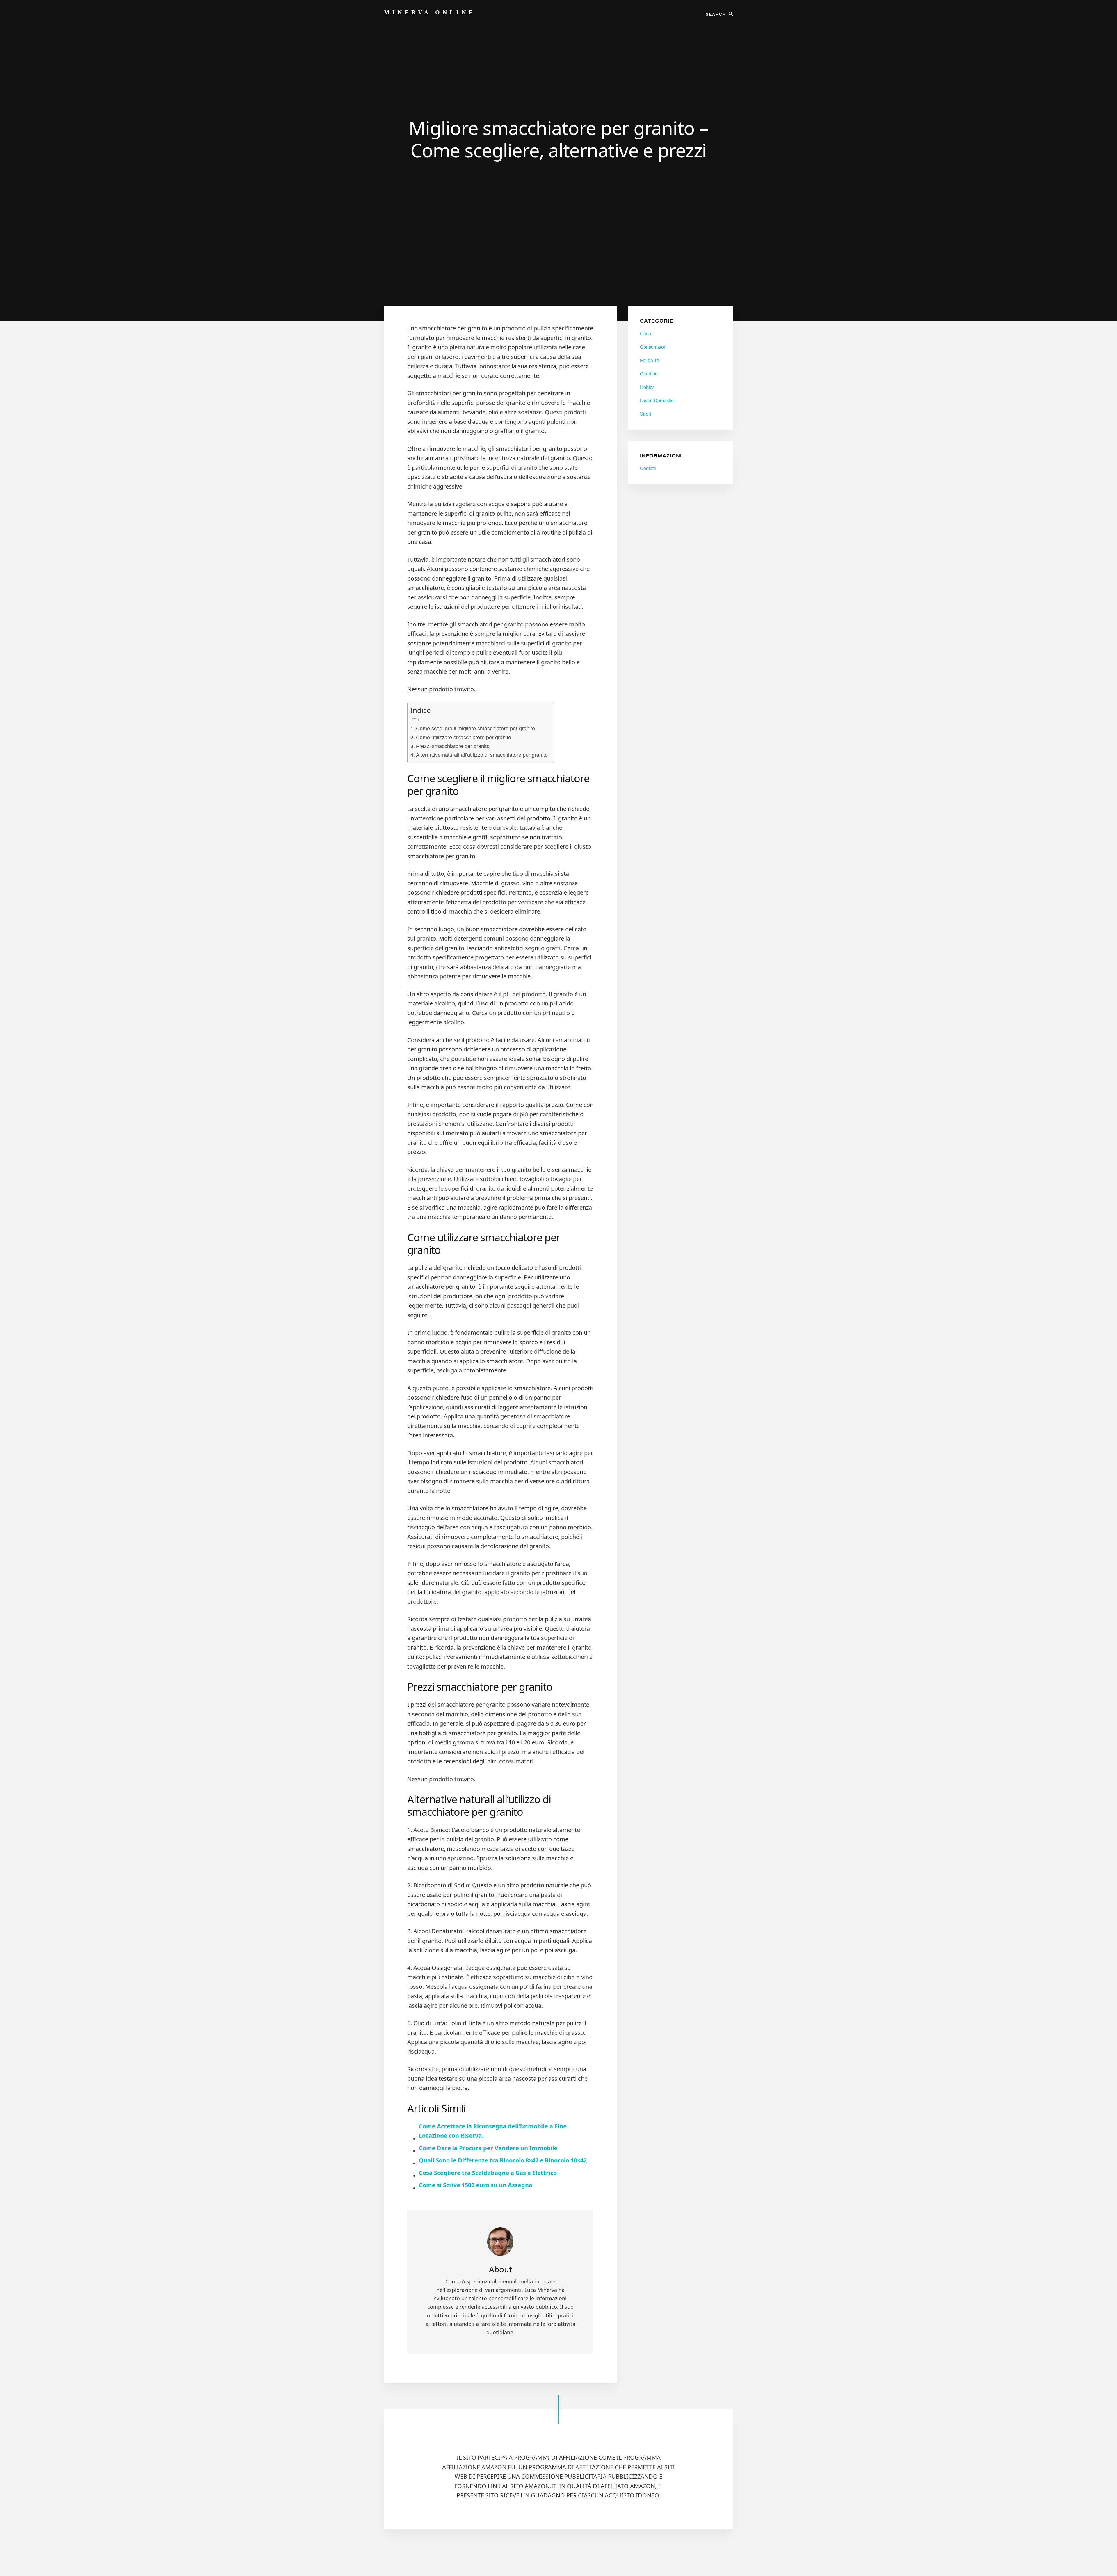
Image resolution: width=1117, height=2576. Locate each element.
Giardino (649, 374)
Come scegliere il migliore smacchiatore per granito (475, 729)
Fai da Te (650, 361)
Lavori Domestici (657, 401)
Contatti (648, 468)
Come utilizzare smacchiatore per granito (464, 738)
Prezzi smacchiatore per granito (453, 746)
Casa (645, 334)
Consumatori (653, 347)
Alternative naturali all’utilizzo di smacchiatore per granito (482, 755)
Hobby (647, 387)
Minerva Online (430, 12)
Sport (645, 414)
